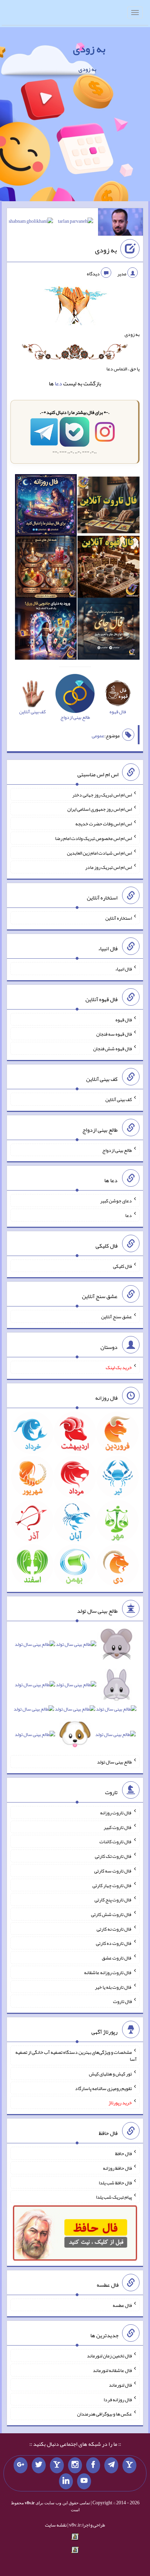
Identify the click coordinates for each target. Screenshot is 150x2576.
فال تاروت (122, 2001)
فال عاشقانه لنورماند (112, 2370)
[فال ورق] (46, 630)
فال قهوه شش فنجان (112, 1049)
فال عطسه (122, 2305)
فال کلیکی (122, 1266)
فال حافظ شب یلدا (115, 2182)
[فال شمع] (46, 568)
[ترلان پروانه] (76, 223)
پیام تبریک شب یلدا (114, 2197)
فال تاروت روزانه (116, 1813)
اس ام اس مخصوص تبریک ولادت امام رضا (93, 838)
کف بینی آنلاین (119, 1099)
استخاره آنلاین (119, 918)
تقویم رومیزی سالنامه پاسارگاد (103, 2088)
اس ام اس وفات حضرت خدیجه (104, 824)
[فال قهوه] (108, 568)
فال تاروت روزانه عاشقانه (108, 1972)
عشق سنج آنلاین (117, 1317)
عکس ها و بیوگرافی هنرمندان (104, 2414)
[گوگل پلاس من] (21, 2465)
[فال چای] (108, 630)
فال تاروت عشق (117, 1958)
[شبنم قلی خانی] (31, 223)
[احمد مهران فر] (121, 223)
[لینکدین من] (66, 2481)
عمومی (98, 736)
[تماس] (57, 2465)
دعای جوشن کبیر (116, 1201)
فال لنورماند (120, 2385)
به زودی (89, 49)
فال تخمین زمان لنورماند (109, 2356)
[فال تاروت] (108, 506)
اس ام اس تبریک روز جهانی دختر (102, 794)
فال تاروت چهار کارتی (112, 1885)
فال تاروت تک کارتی (113, 1856)
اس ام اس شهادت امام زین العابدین (99, 853)
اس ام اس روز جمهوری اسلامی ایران (100, 809)
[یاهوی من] (129, 2465)
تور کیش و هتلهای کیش (110, 2074)
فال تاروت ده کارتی (114, 1943)
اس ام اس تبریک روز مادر (108, 867)
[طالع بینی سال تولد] (75, 1692)
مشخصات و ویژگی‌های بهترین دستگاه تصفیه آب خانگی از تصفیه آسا (76, 2056)
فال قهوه (124, 1019)
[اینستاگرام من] (75, 2465)
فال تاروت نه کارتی (114, 1929)
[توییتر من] (39, 2465)
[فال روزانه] (46, 506)
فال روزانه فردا (118, 2399)
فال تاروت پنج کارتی (113, 1900)
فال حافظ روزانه (117, 2168)
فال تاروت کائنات (116, 1841)
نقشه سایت (56, 2525)
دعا (58, 383)
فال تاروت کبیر (118, 1827)
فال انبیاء (123, 969)
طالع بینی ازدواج (117, 1150)
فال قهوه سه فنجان (114, 1034)
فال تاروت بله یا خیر (113, 1987)
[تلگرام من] (111, 2465)
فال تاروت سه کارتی (113, 1871)
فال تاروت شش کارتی (111, 1914)
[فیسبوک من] (93, 2465)
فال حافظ (123, 2153)
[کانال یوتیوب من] (84, 2481)
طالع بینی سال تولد (114, 1762)
